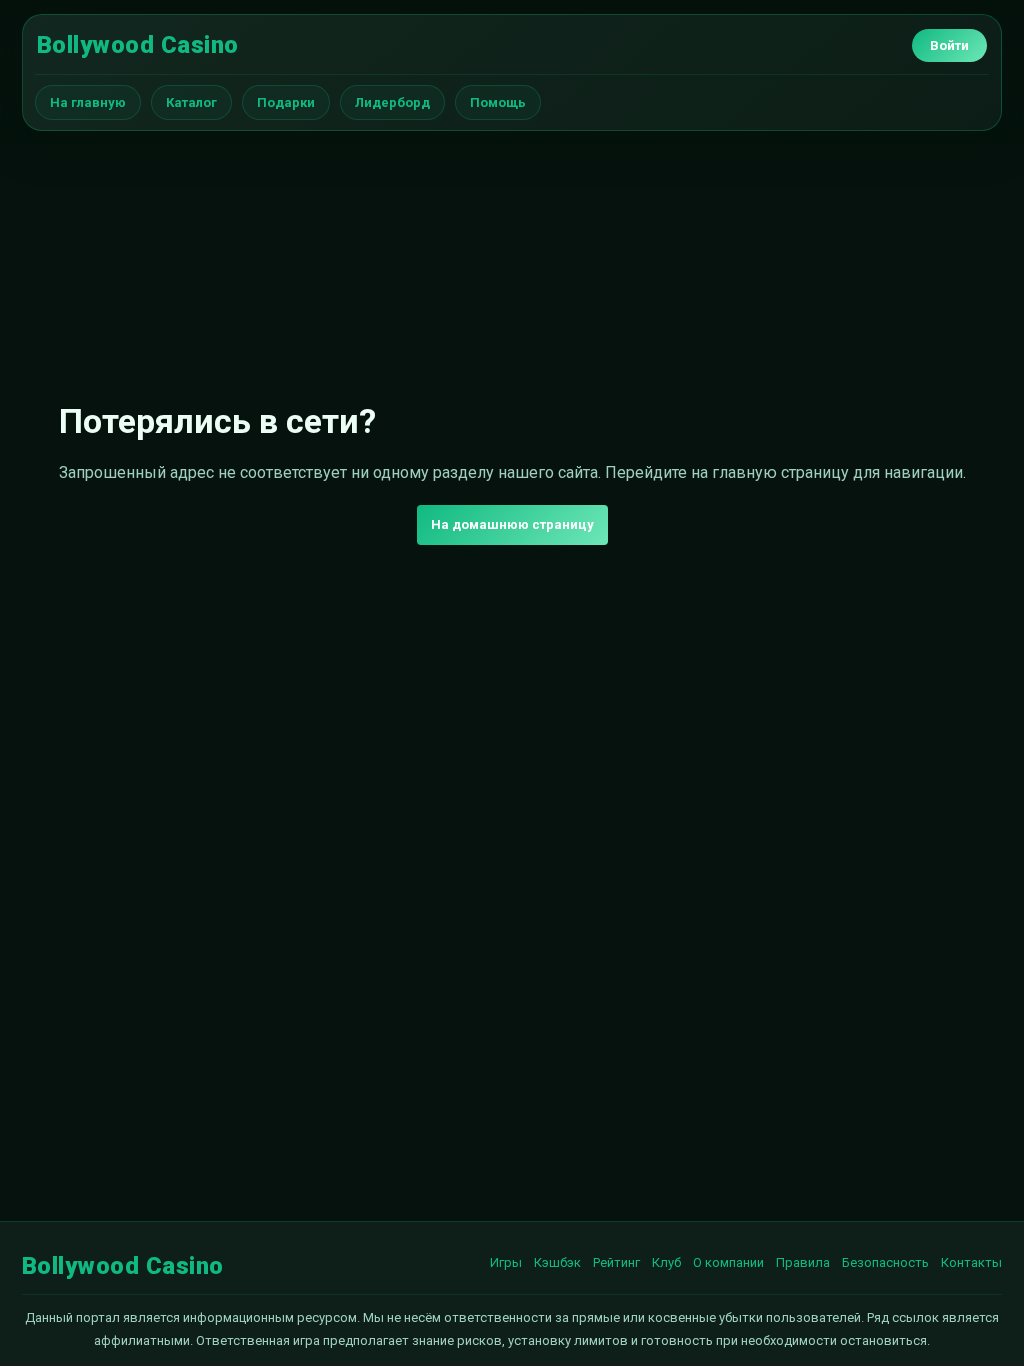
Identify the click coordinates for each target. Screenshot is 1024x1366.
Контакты (971, 1262)
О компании (728, 1262)
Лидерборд (392, 102)
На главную (88, 102)
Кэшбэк (557, 1262)
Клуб (666, 1262)
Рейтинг (616, 1262)
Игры (506, 1262)
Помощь (498, 102)
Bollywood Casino (138, 45)
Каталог (191, 102)
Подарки (286, 102)
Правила (803, 1262)
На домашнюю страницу (512, 524)
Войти (949, 45)
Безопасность (885, 1262)
